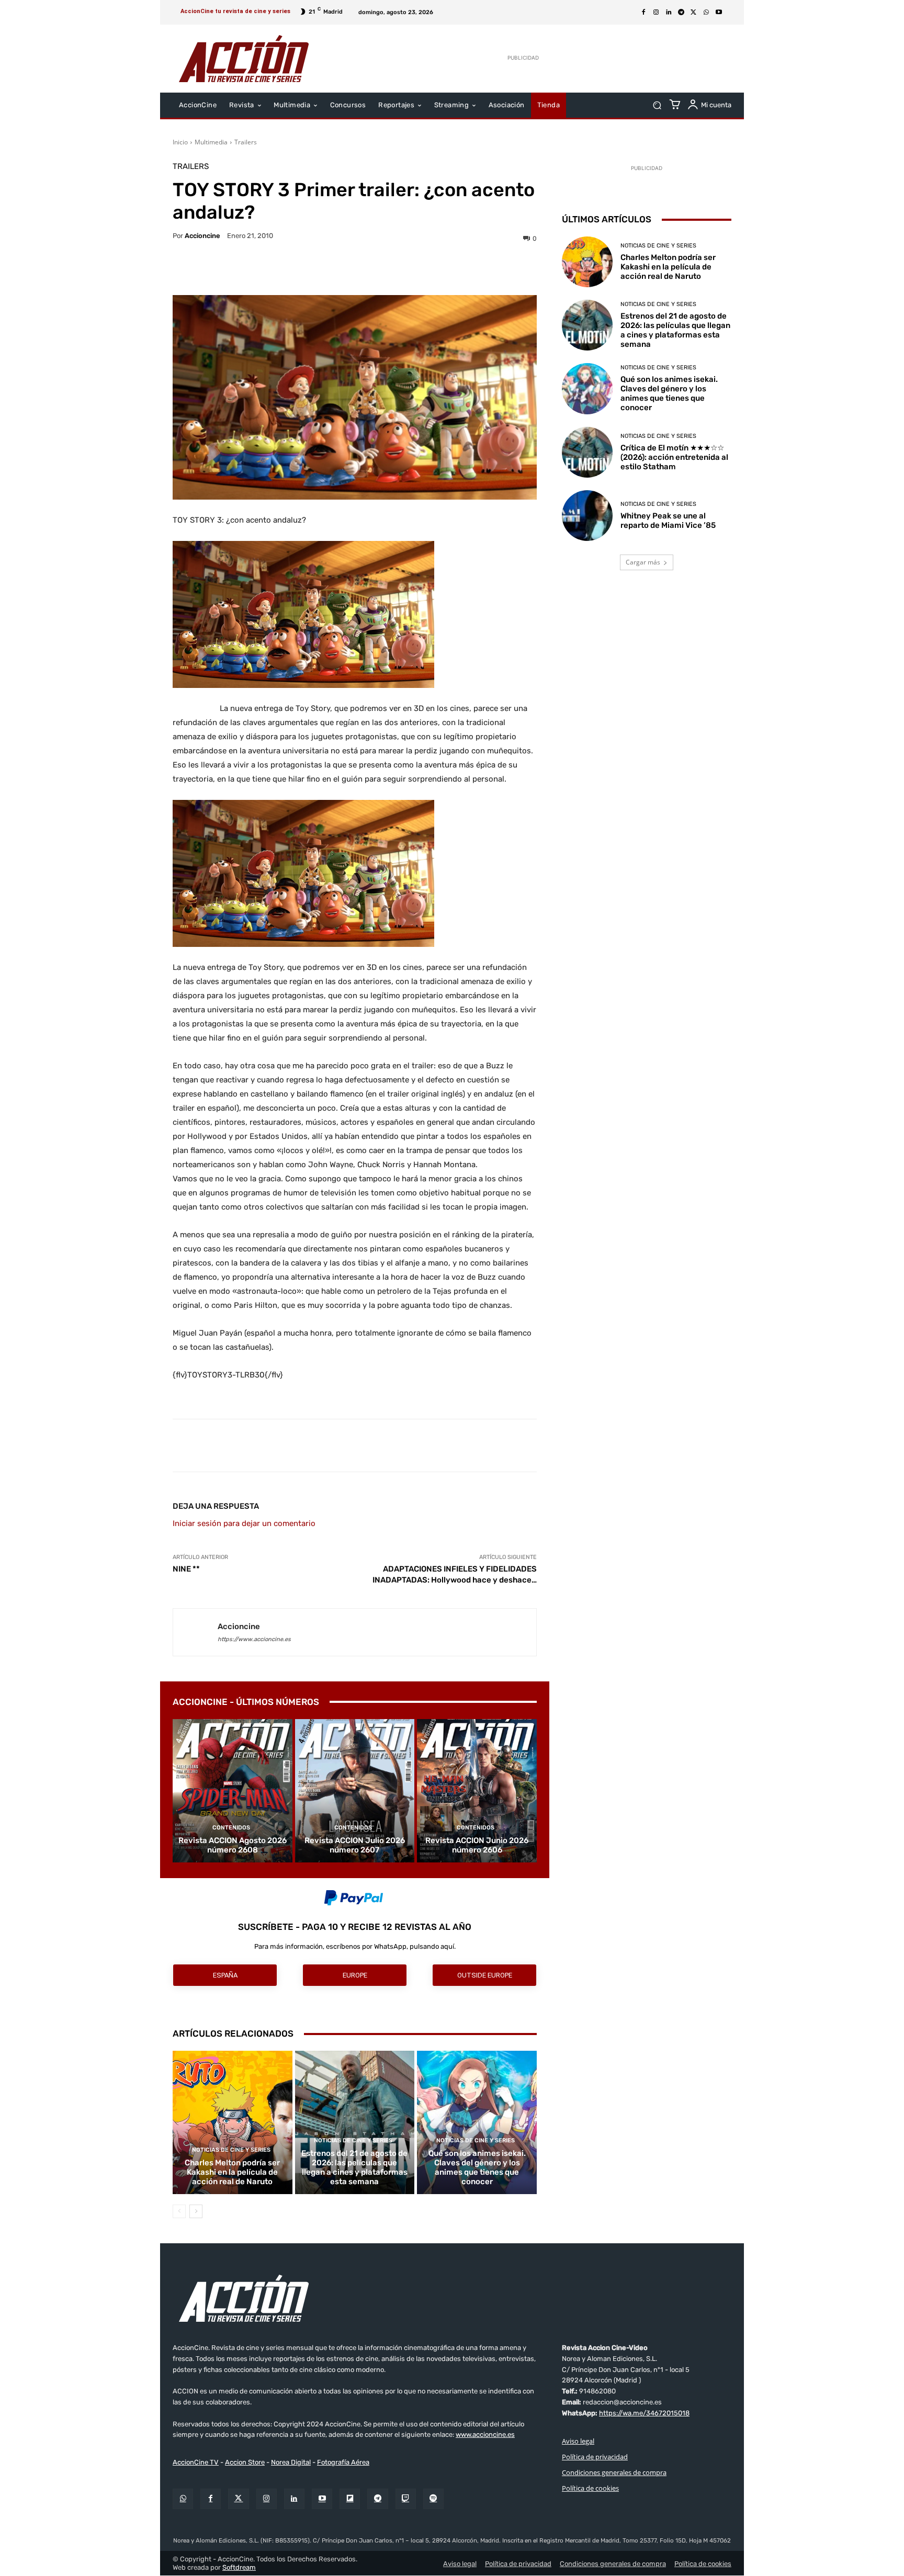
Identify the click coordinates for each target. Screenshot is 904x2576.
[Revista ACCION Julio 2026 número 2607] (355, 1791)
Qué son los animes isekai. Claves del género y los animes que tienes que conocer (477, 2167)
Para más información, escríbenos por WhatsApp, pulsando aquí (354, 1946)
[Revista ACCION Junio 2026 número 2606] (477, 1791)
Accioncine (202, 236)
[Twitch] (406, 2499)
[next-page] (196, 2211)
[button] (657, 105)
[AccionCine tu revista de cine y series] (452, 2298)
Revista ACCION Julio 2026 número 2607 (355, 1845)
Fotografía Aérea (343, 2463)
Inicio (180, 142)
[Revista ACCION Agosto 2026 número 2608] (233, 1791)
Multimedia (211, 142)
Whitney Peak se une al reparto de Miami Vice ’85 (668, 521)
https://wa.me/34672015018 (644, 2413)
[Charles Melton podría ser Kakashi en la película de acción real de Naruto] (233, 2122)
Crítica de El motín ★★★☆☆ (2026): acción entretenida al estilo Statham (674, 457)
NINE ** (186, 1569)
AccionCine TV (196, 2463)
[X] (694, 13)
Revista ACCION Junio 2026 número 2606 (477, 1845)
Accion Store (245, 2463)
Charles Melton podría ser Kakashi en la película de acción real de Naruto (232, 2172)
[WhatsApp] (706, 13)
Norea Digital (291, 2463)
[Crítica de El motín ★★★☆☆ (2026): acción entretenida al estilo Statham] (587, 452)
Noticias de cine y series (231, 2150)
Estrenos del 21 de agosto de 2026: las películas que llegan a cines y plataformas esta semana (354, 2167)
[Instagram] (656, 13)
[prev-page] (179, 2211)
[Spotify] (433, 2499)
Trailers (246, 142)
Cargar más (643, 562)
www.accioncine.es (485, 2435)
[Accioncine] (195, 1632)
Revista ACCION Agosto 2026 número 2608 (233, 1845)
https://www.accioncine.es (254, 1639)
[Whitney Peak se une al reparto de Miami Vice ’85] (587, 516)
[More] (446, 269)
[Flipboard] (350, 2499)
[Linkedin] (669, 13)
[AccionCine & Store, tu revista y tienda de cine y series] (244, 59)
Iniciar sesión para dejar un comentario (244, 1523)
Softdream (239, 2567)
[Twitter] (238, 2499)
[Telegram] (681, 13)
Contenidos (231, 1828)
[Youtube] (719, 13)
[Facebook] (643, 13)
